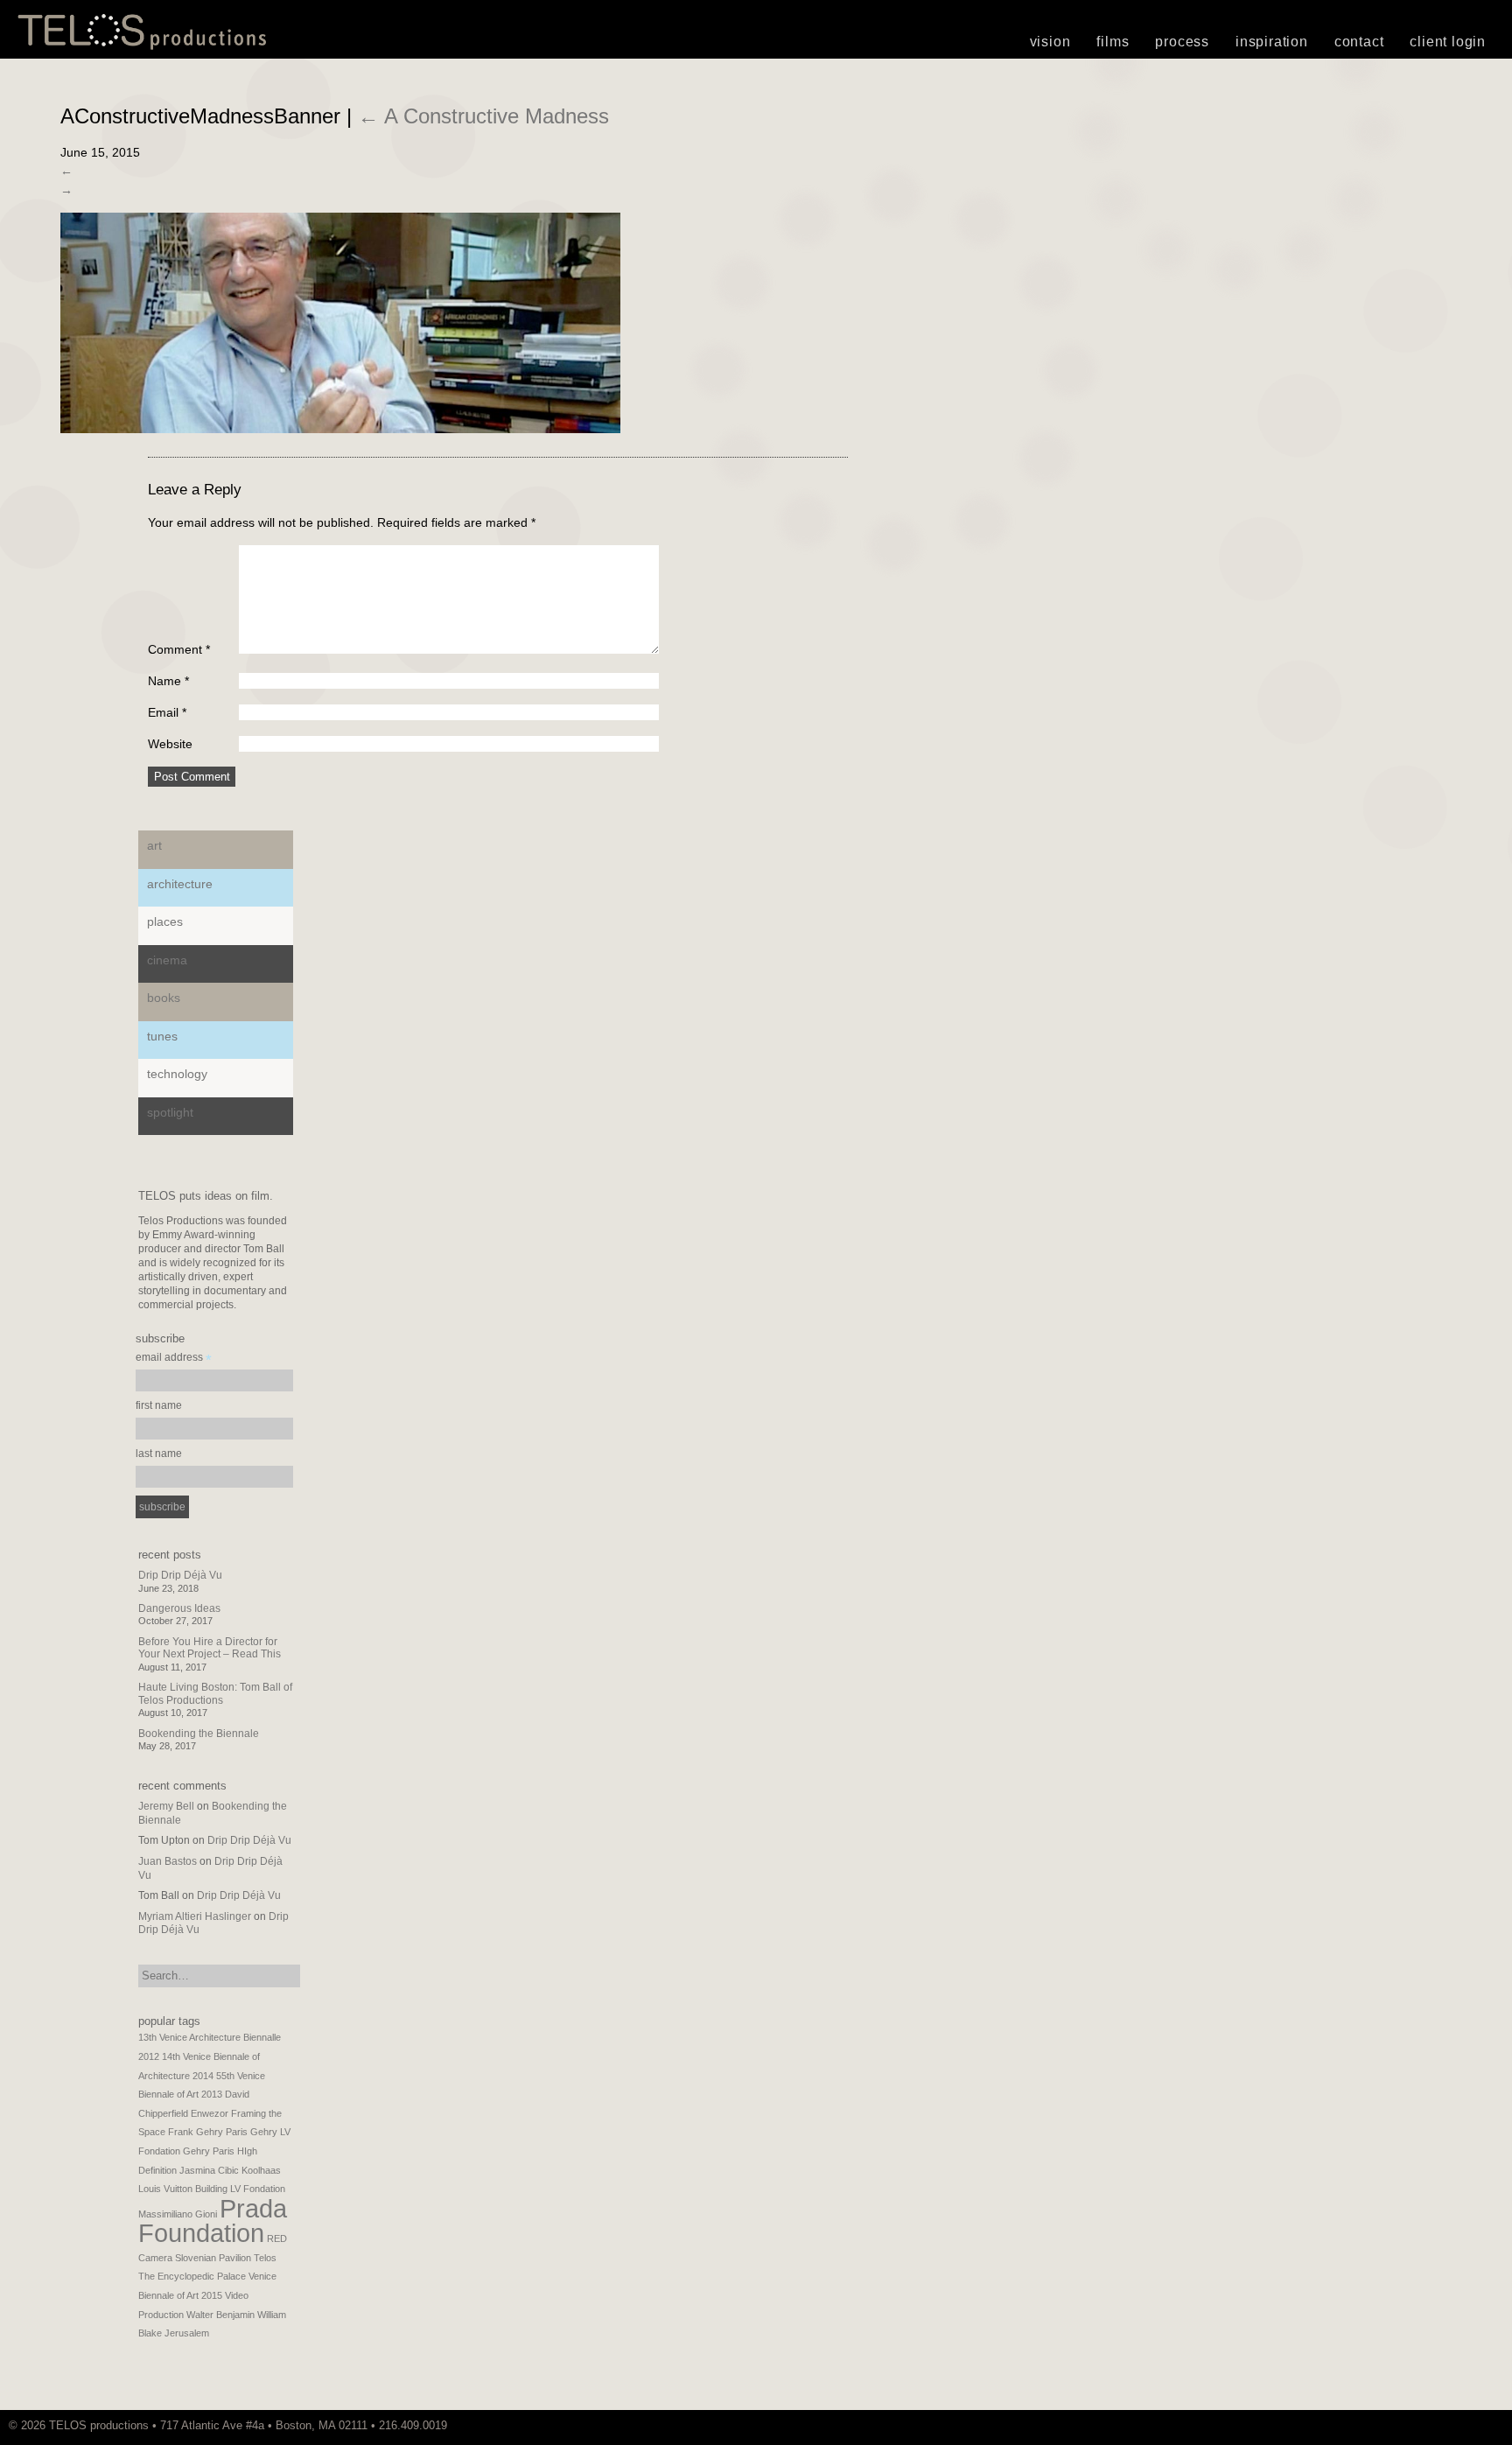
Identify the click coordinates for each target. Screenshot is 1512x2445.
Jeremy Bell (166, 1806)
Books (164, 998)
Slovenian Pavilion (213, 2258)
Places (165, 921)
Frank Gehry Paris (208, 2132)
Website (170, 744)
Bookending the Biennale (199, 1734)
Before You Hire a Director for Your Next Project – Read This (210, 1648)
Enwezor (210, 2113)
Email (167, 712)
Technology (177, 1074)
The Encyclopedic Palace (192, 2276)
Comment (179, 649)
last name (159, 1454)
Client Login (1448, 42)
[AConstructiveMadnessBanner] (340, 429)
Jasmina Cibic (209, 2170)
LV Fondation (258, 2189)
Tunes (162, 1036)
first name (159, 1405)
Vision (1050, 42)
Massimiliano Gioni (178, 2214)
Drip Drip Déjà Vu (180, 1575)
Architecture (180, 884)
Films (1113, 42)
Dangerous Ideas (179, 1608)
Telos (265, 2258)
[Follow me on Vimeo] (1473, 2425)
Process (1182, 42)
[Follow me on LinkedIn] (1499, 2425)
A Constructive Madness (483, 116)
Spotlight (170, 1112)
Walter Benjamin (220, 2315)
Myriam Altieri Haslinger (195, 1916)
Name (168, 681)
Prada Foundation (213, 2221)
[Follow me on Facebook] (1490, 2425)
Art (154, 845)
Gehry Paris (209, 2151)
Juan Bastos (168, 1861)
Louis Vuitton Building (183, 2189)
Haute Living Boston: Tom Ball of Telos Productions (215, 1693)
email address (174, 1359)
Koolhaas (261, 2170)
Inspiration (1272, 42)
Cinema (167, 960)
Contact (1359, 42)
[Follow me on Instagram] (1481, 2425)
